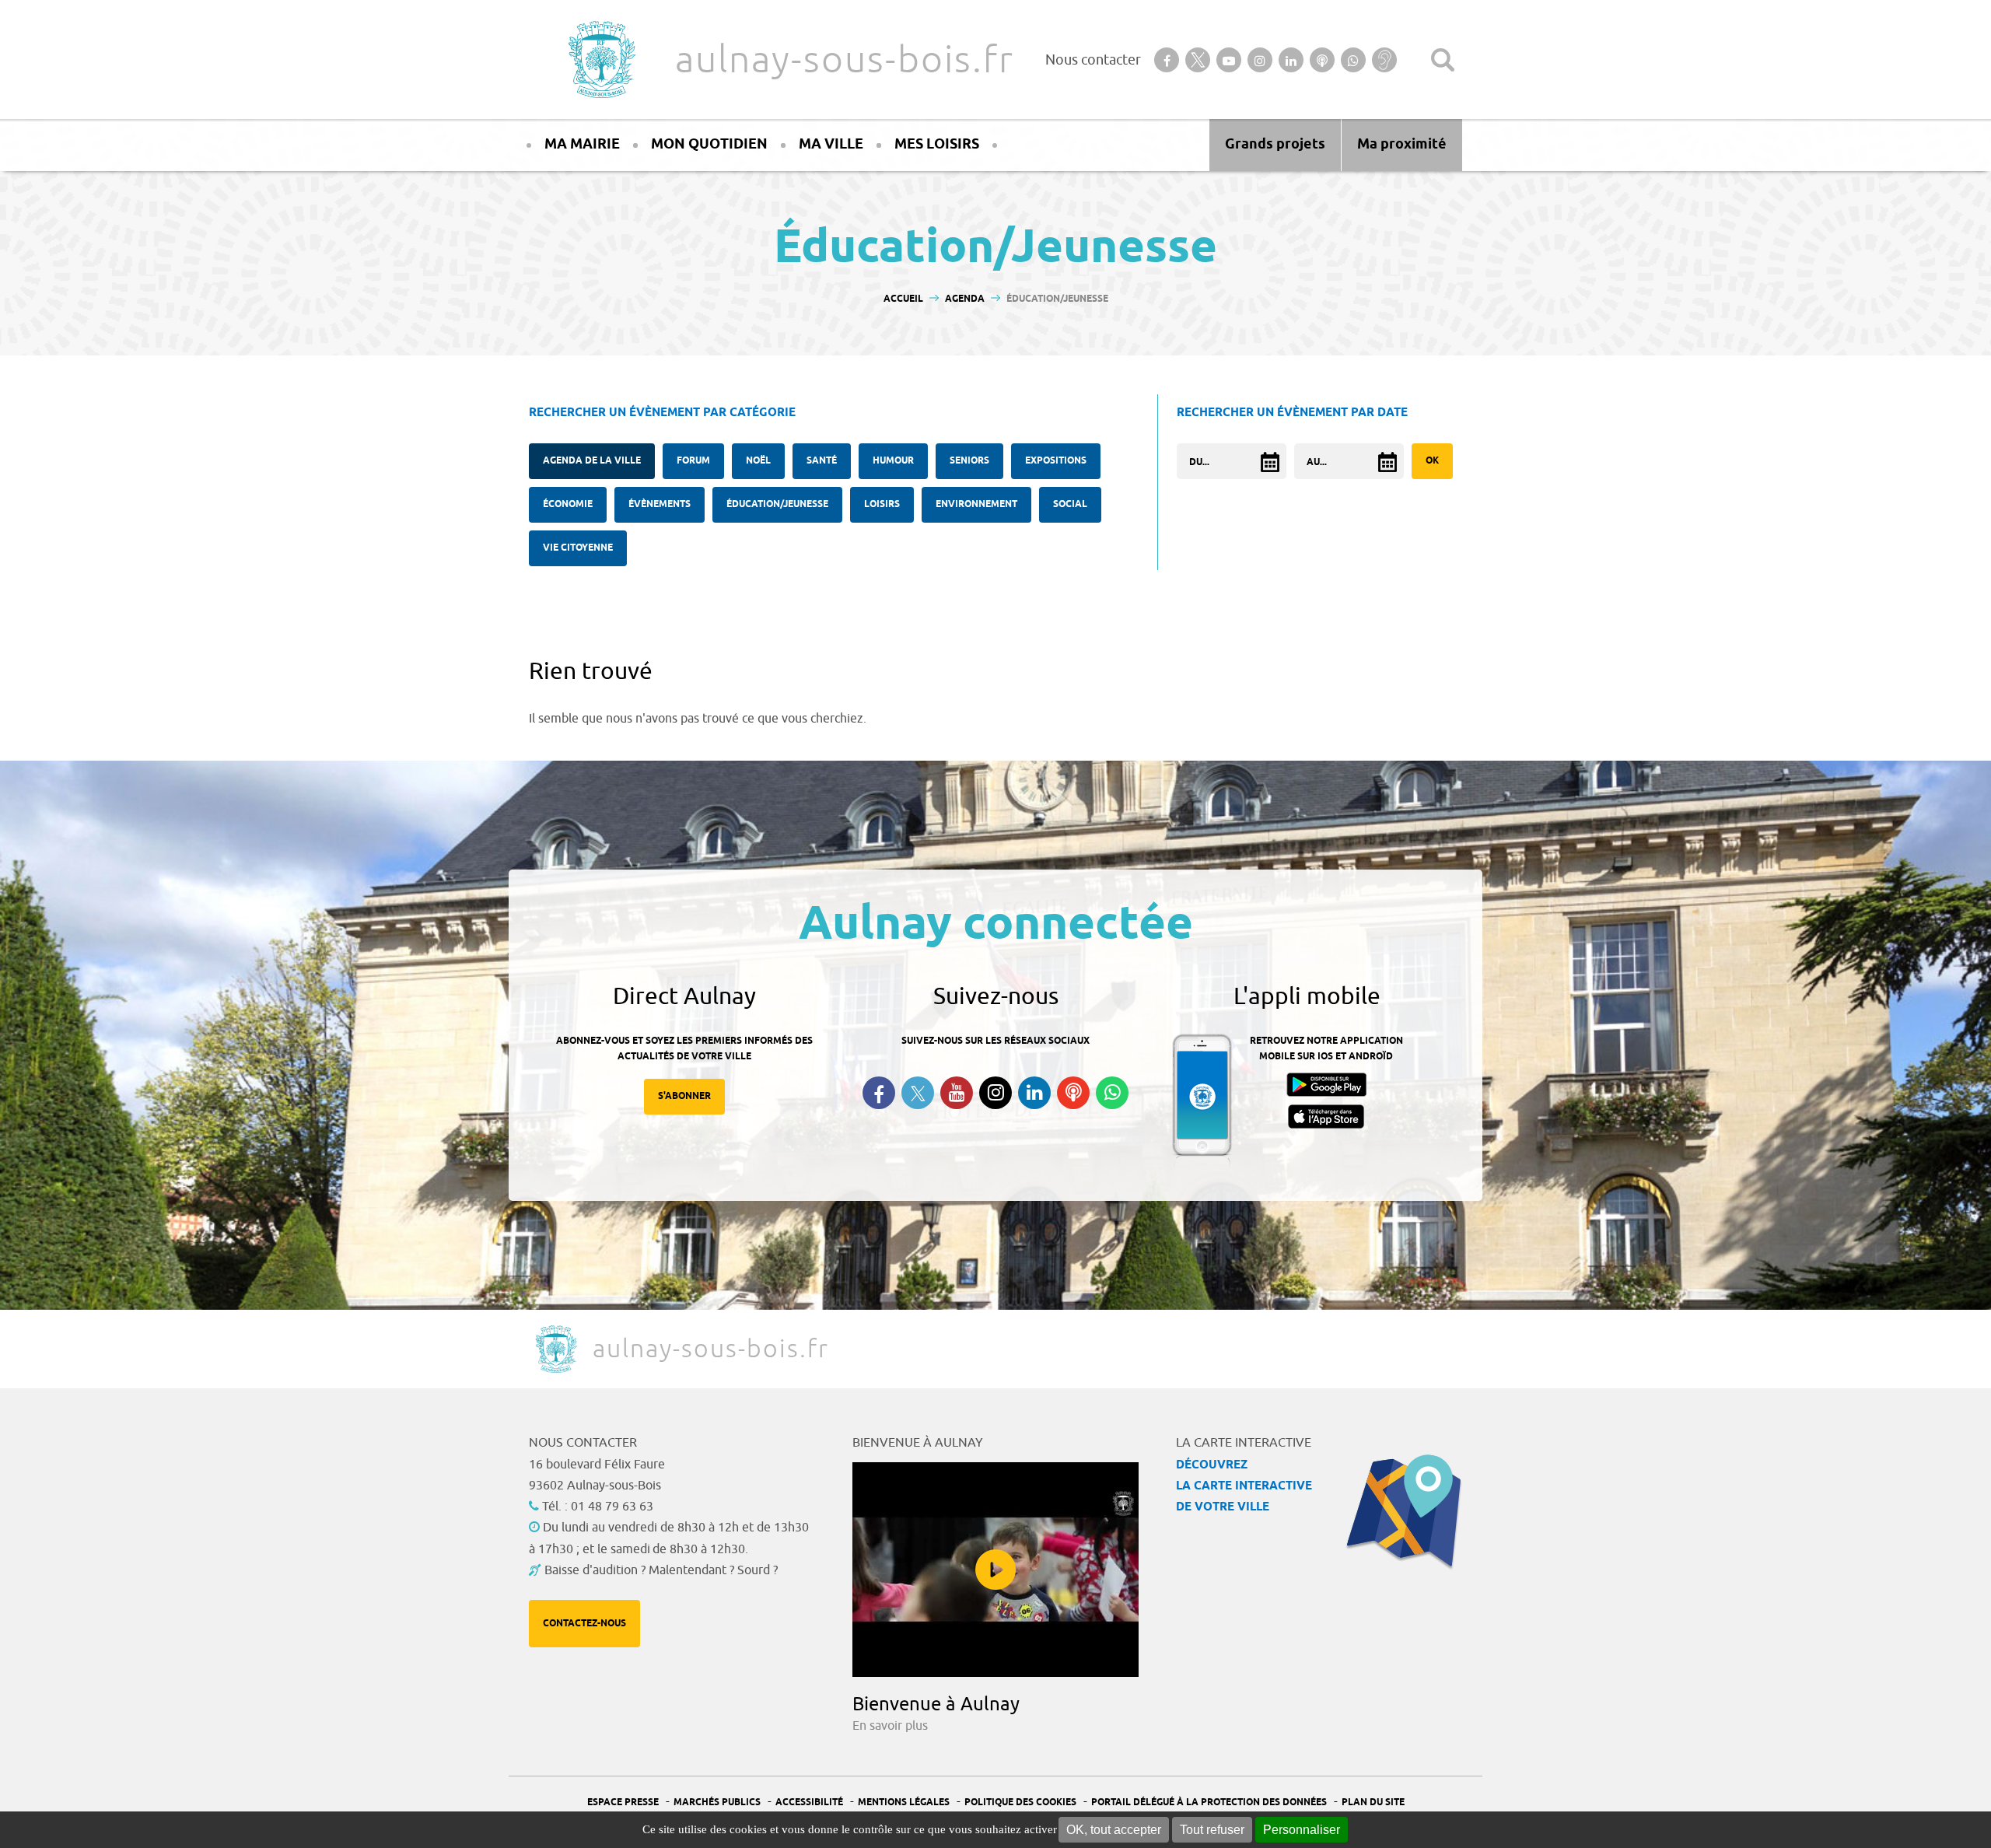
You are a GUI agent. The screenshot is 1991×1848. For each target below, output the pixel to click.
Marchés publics (717, 1802)
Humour (893, 461)
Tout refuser (1212, 1830)
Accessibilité (809, 1802)
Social (1070, 504)
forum (693, 461)
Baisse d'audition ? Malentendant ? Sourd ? (661, 1570)
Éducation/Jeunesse (777, 504)
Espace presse (623, 1802)
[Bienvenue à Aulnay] (995, 1570)
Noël (758, 461)
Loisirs (882, 504)
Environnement (976, 504)
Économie (568, 504)
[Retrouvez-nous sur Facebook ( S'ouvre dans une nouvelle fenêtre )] (879, 1093)
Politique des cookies (1020, 1802)
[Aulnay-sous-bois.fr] (600, 59)
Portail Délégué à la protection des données (1209, 1802)
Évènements (660, 504)
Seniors (969, 461)
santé (822, 461)
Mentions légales (904, 1802)
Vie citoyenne (578, 548)
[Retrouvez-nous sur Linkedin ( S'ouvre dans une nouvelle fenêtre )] (1034, 1093)
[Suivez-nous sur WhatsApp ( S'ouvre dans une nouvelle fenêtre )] (1112, 1093)
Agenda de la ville (592, 461)
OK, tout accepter (1114, 1830)
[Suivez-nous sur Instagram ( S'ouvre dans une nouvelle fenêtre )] (995, 1093)
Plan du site (1373, 1802)
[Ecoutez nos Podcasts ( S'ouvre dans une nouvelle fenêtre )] (1073, 1093)
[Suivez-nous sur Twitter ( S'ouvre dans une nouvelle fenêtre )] (918, 1093)
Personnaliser (1302, 1830)
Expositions (1056, 461)
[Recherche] (1443, 60)
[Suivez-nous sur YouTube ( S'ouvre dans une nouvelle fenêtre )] (957, 1093)
